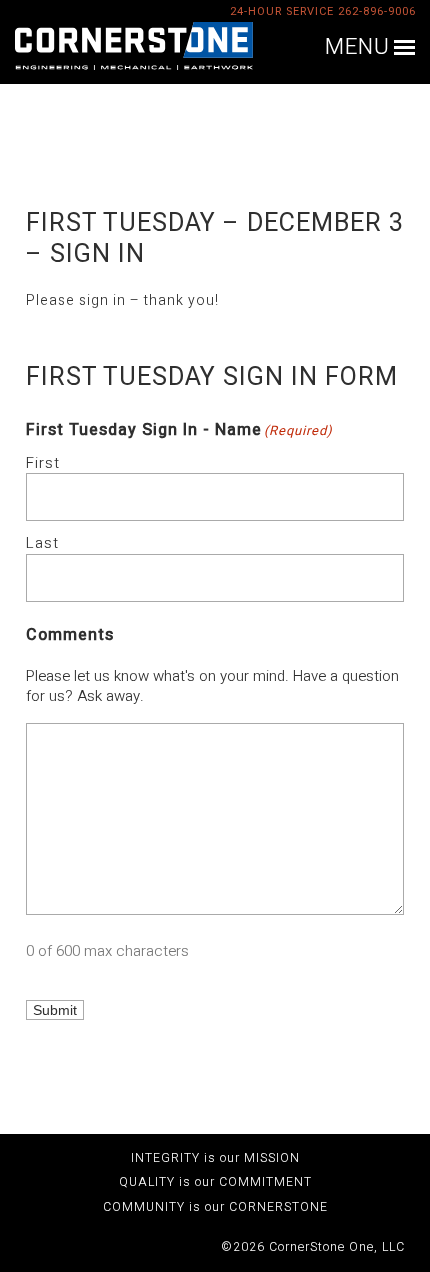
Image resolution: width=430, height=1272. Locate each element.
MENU (357, 48)
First (43, 463)
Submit (55, 1010)
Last (42, 543)
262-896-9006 (377, 11)
